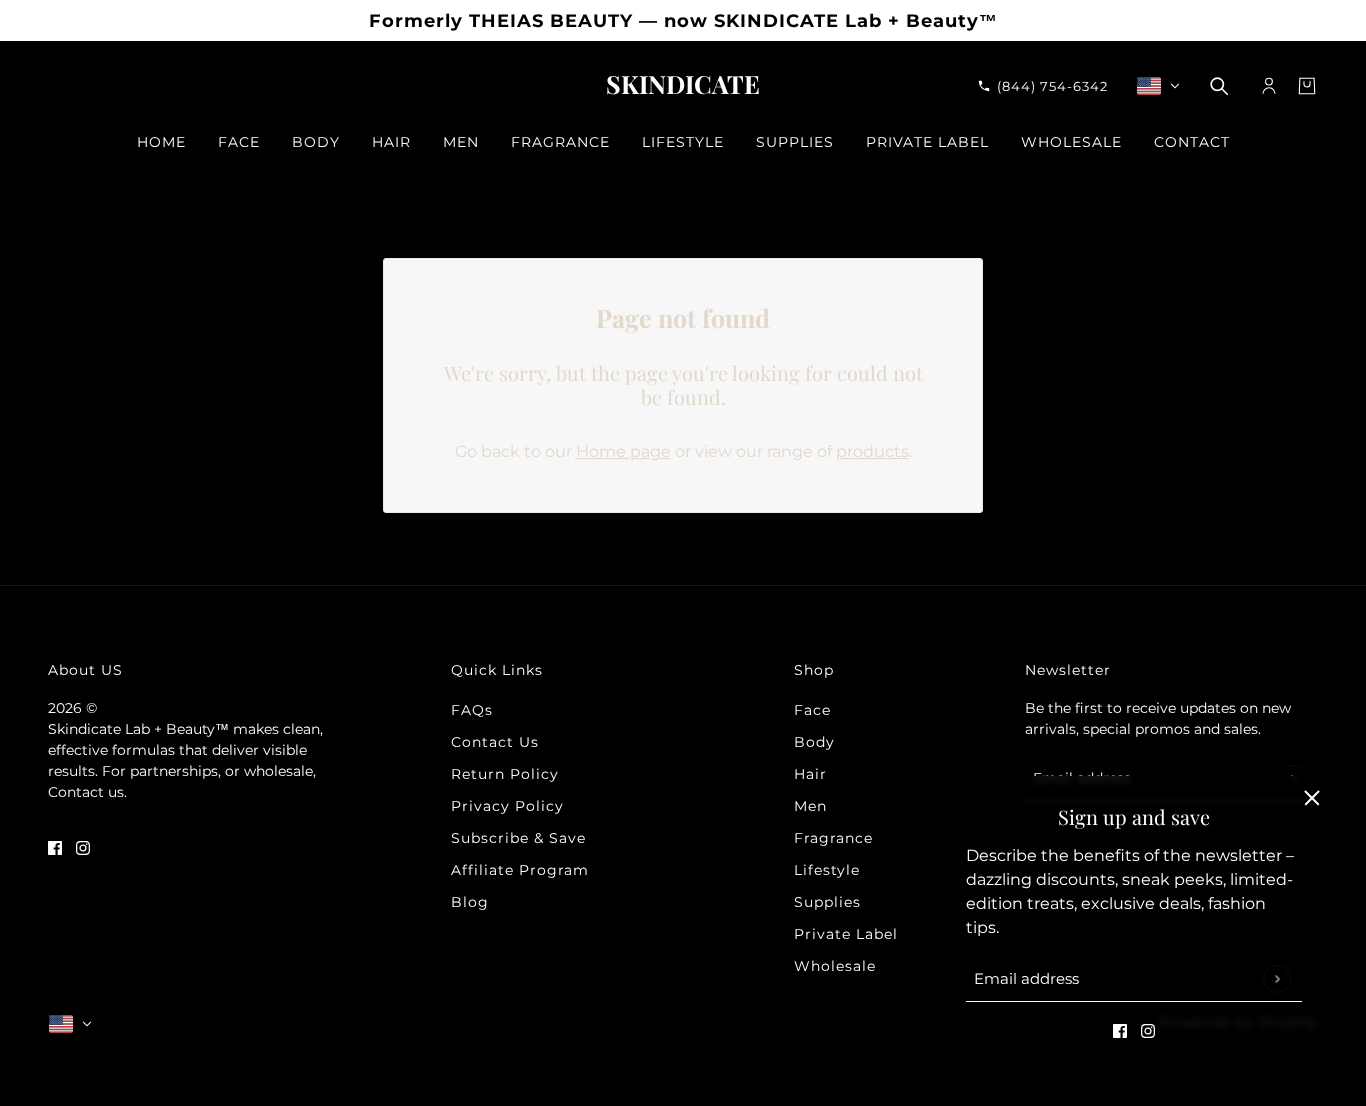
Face (812, 710)
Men (810, 806)
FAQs (472, 710)
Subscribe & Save (518, 838)
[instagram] (1148, 1030)
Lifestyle (827, 870)
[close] (1312, 798)
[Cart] (1307, 86)
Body (814, 742)
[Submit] (1276, 978)
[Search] (1219, 86)
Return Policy (505, 774)
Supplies (827, 902)
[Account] (1269, 86)
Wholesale (835, 966)
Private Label (846, 934)
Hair (810, 774)
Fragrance (833, 838)
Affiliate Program (520, 870)
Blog (470, 902)
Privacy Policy (507, 806)
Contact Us (495, 742)
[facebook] (1120, 1030)
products (872, 451)
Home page (623, 451)
